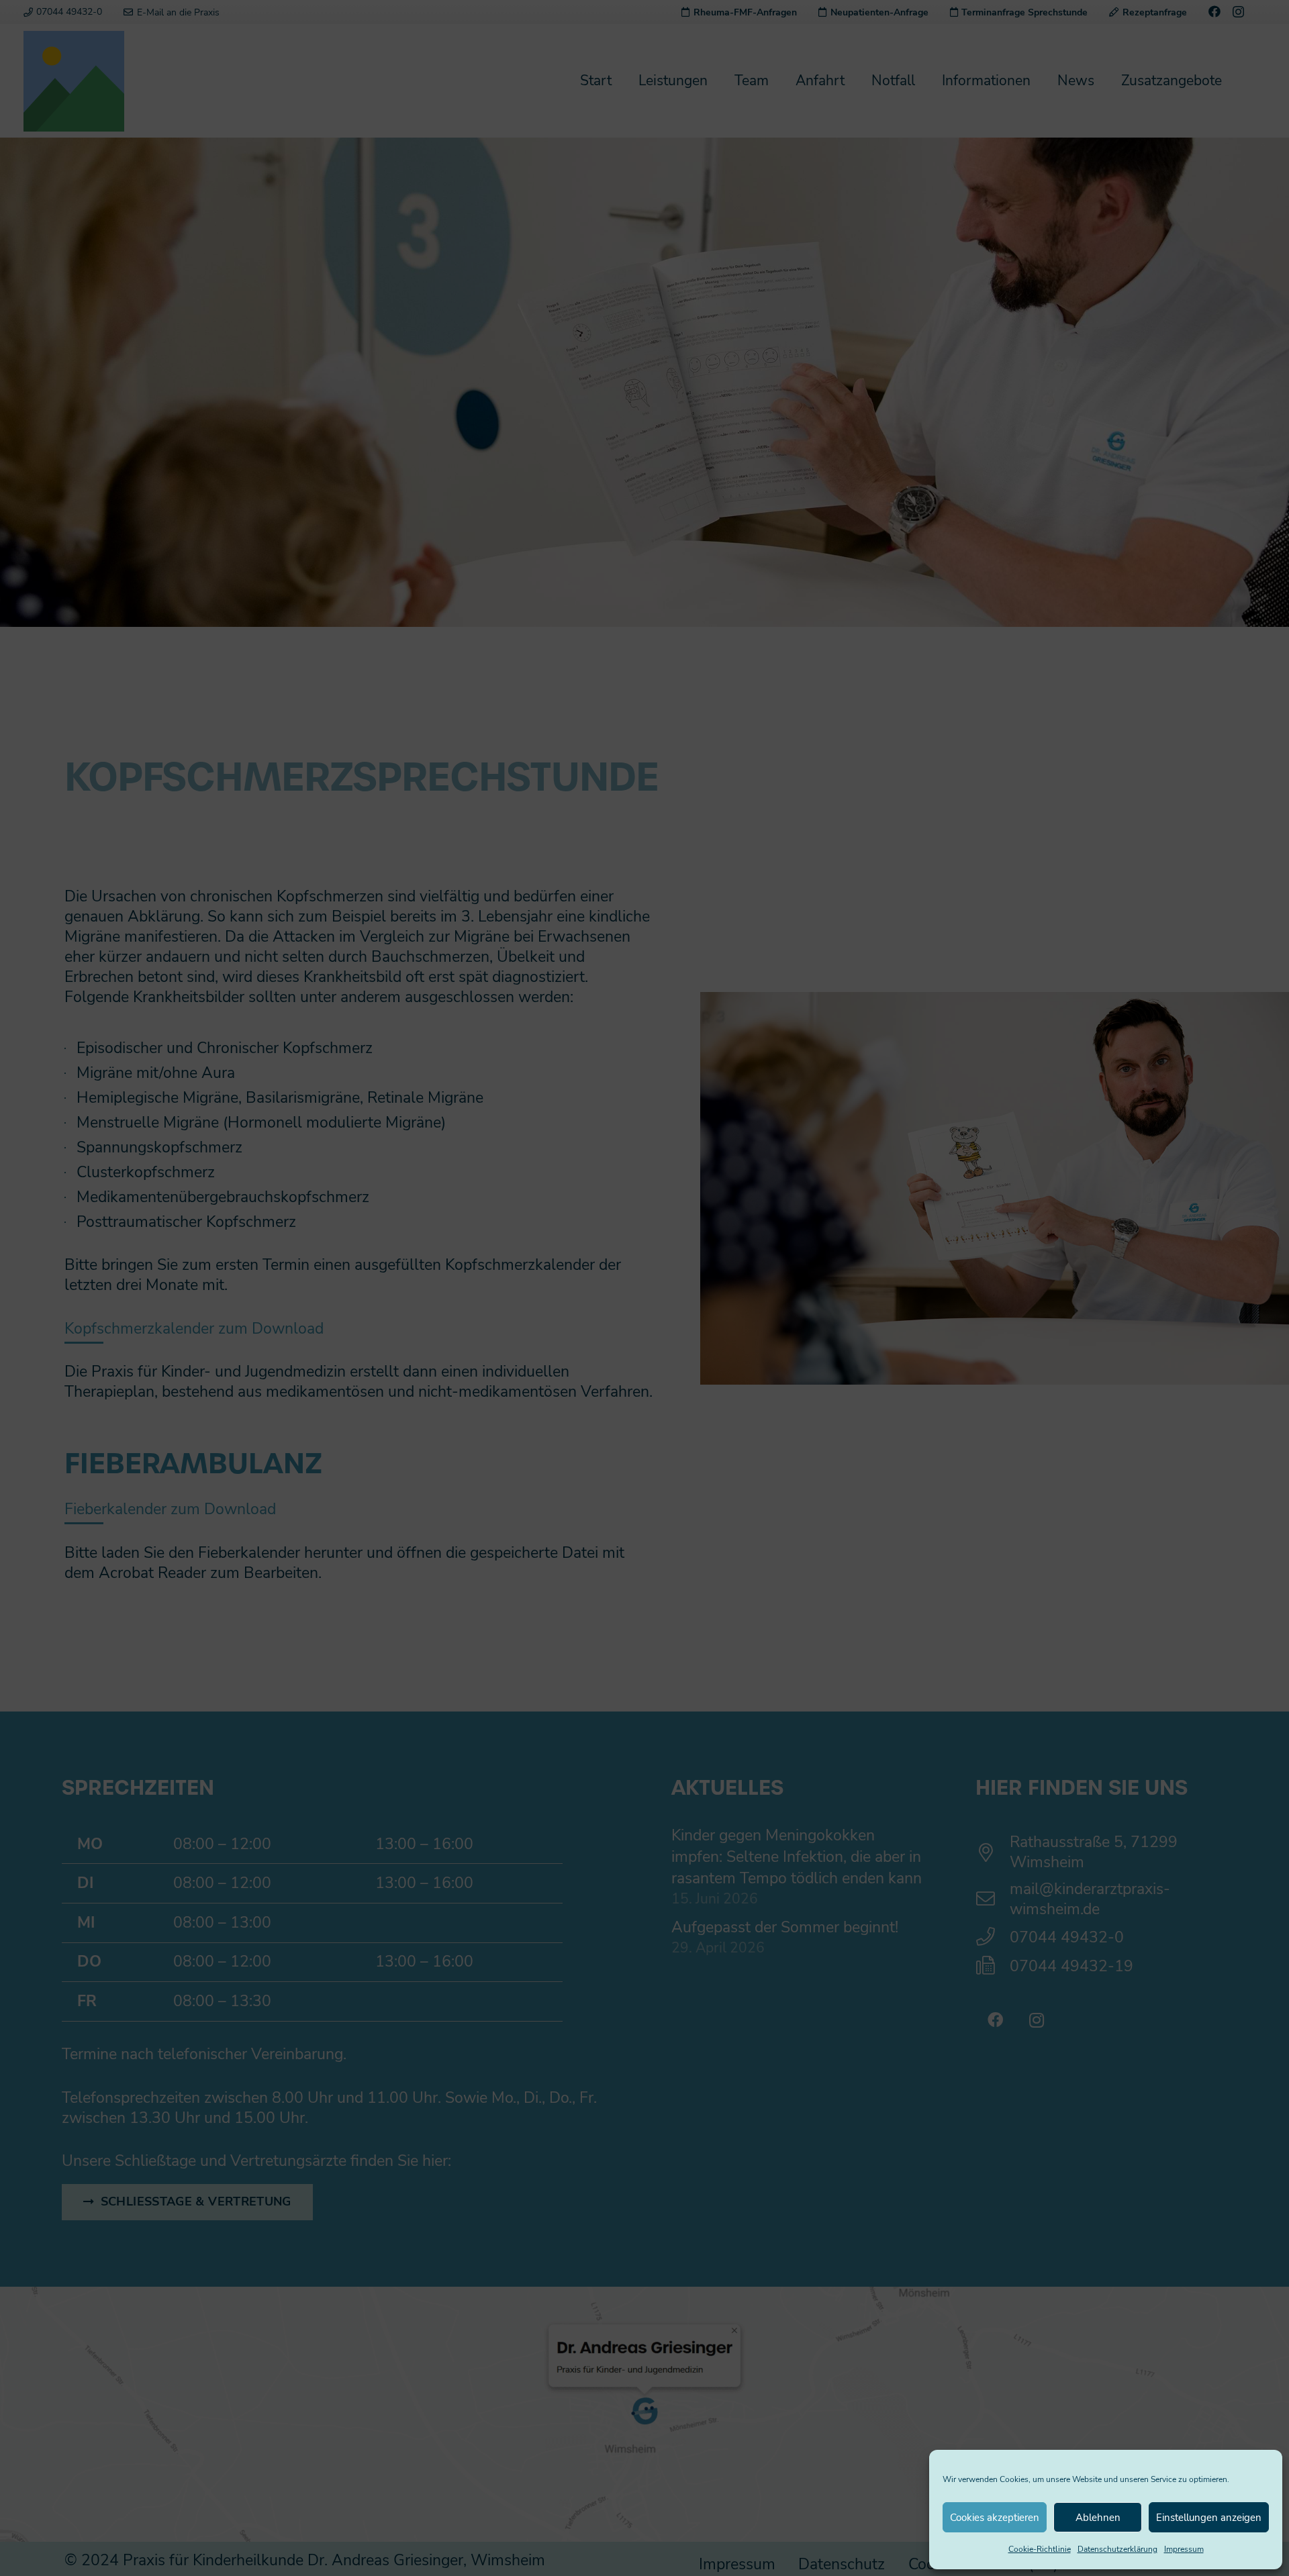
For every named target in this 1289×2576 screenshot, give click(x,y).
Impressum (1184, 2549)
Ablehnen (1098, 2518)
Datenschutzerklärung (1117, 2549)
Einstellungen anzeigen (1209, 2518)
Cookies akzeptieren (995, 2518)
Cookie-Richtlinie (1040, 2549)
